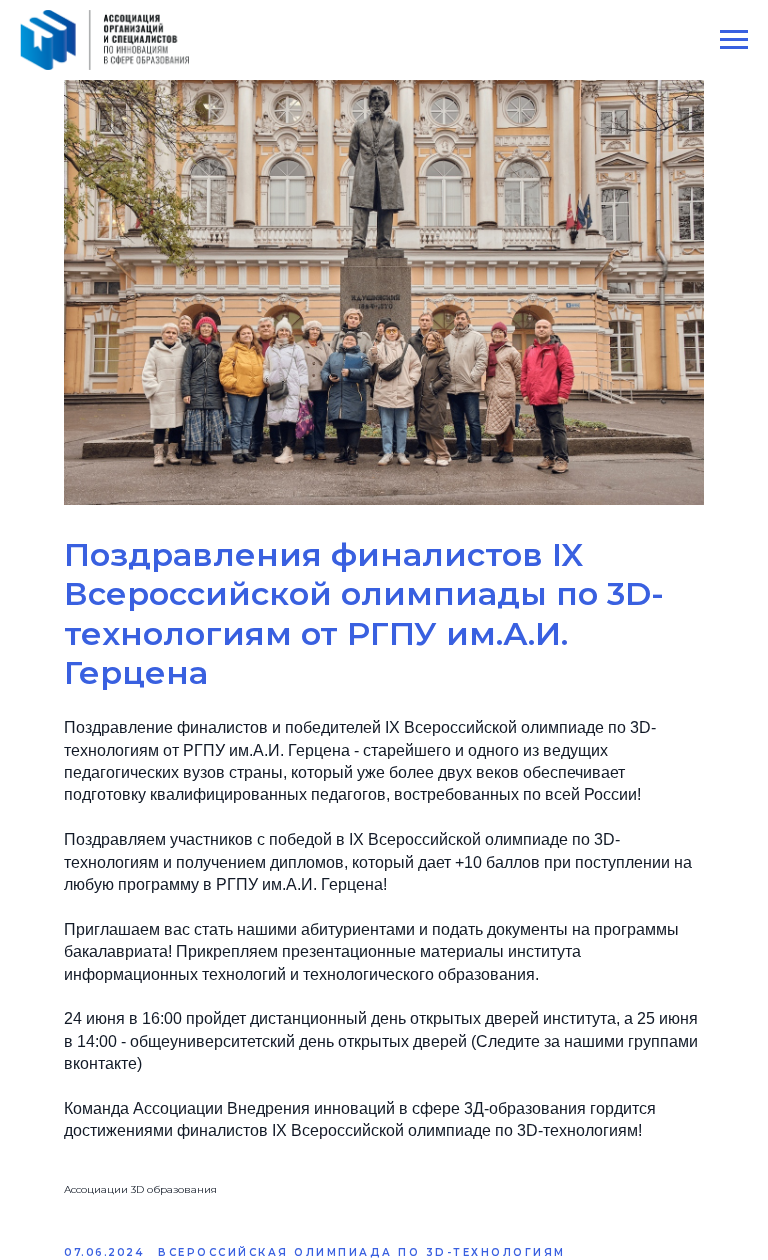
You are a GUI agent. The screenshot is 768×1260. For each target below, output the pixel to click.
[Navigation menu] (734, 40)
